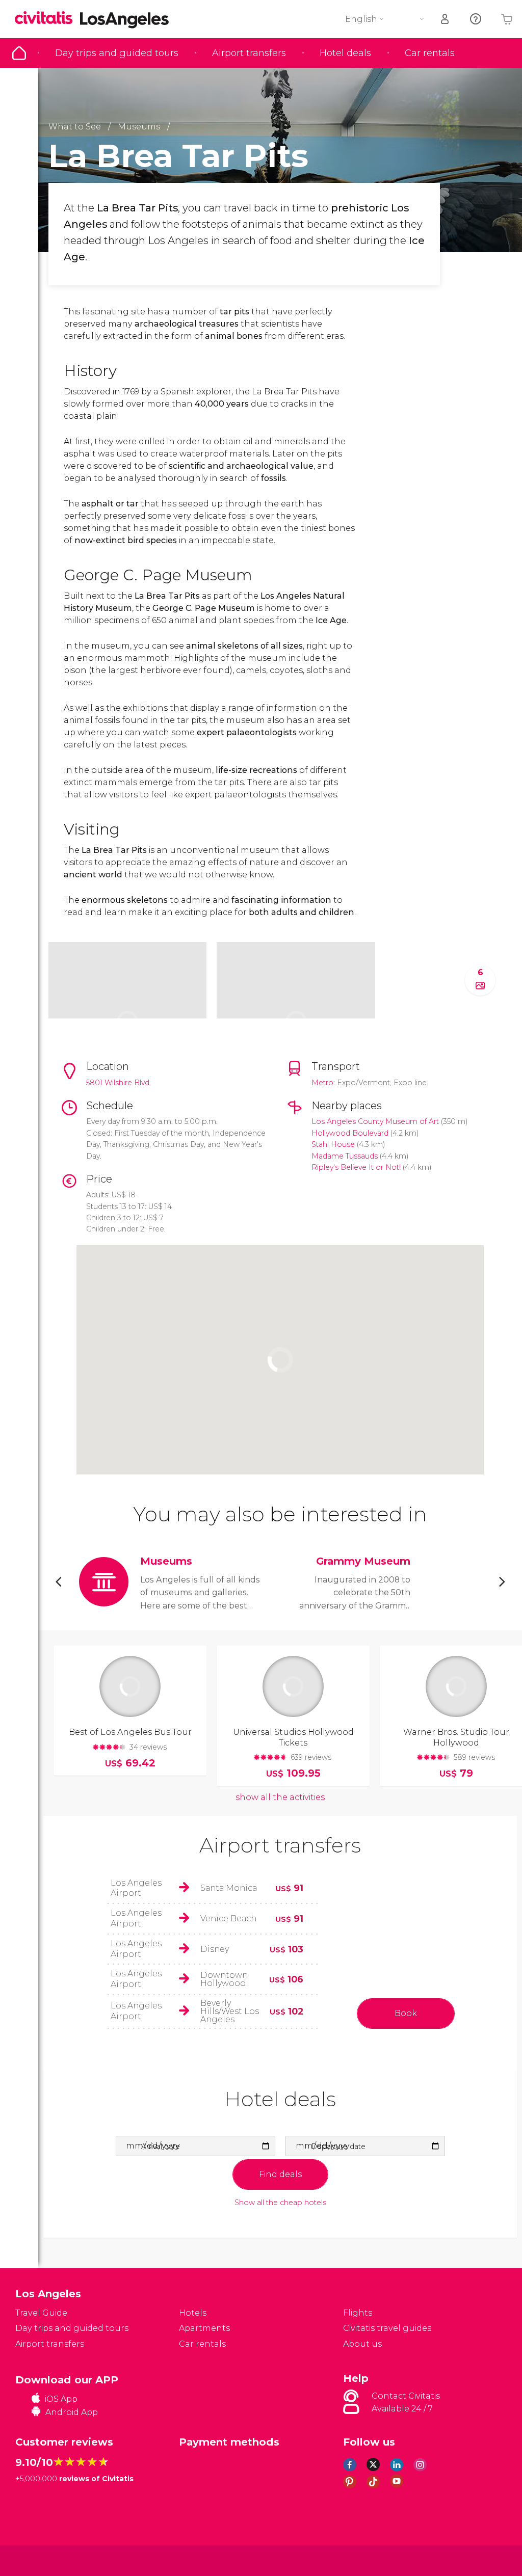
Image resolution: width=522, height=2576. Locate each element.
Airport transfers (249, 53)
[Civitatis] (36, 2560)
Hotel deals (345, 53)
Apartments (204, 2328)
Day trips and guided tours (117, 53)
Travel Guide (19, 53)
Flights (358, 2313)
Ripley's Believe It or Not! (356, 1167)
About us (362, 2344)
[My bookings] (446, 19)
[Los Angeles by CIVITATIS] (47, 19)
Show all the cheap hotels (280, 2203)
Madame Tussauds (345, 1156)
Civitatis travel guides (387, 2328)
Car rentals (430, 53)
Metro (322, 1083)
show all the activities (280, 1797)
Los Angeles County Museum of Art (375, 1121)
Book (406, 2013)
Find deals (280, 2174)
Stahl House (333, 1144)
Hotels (193, 2313)
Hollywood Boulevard (350, 1133)
